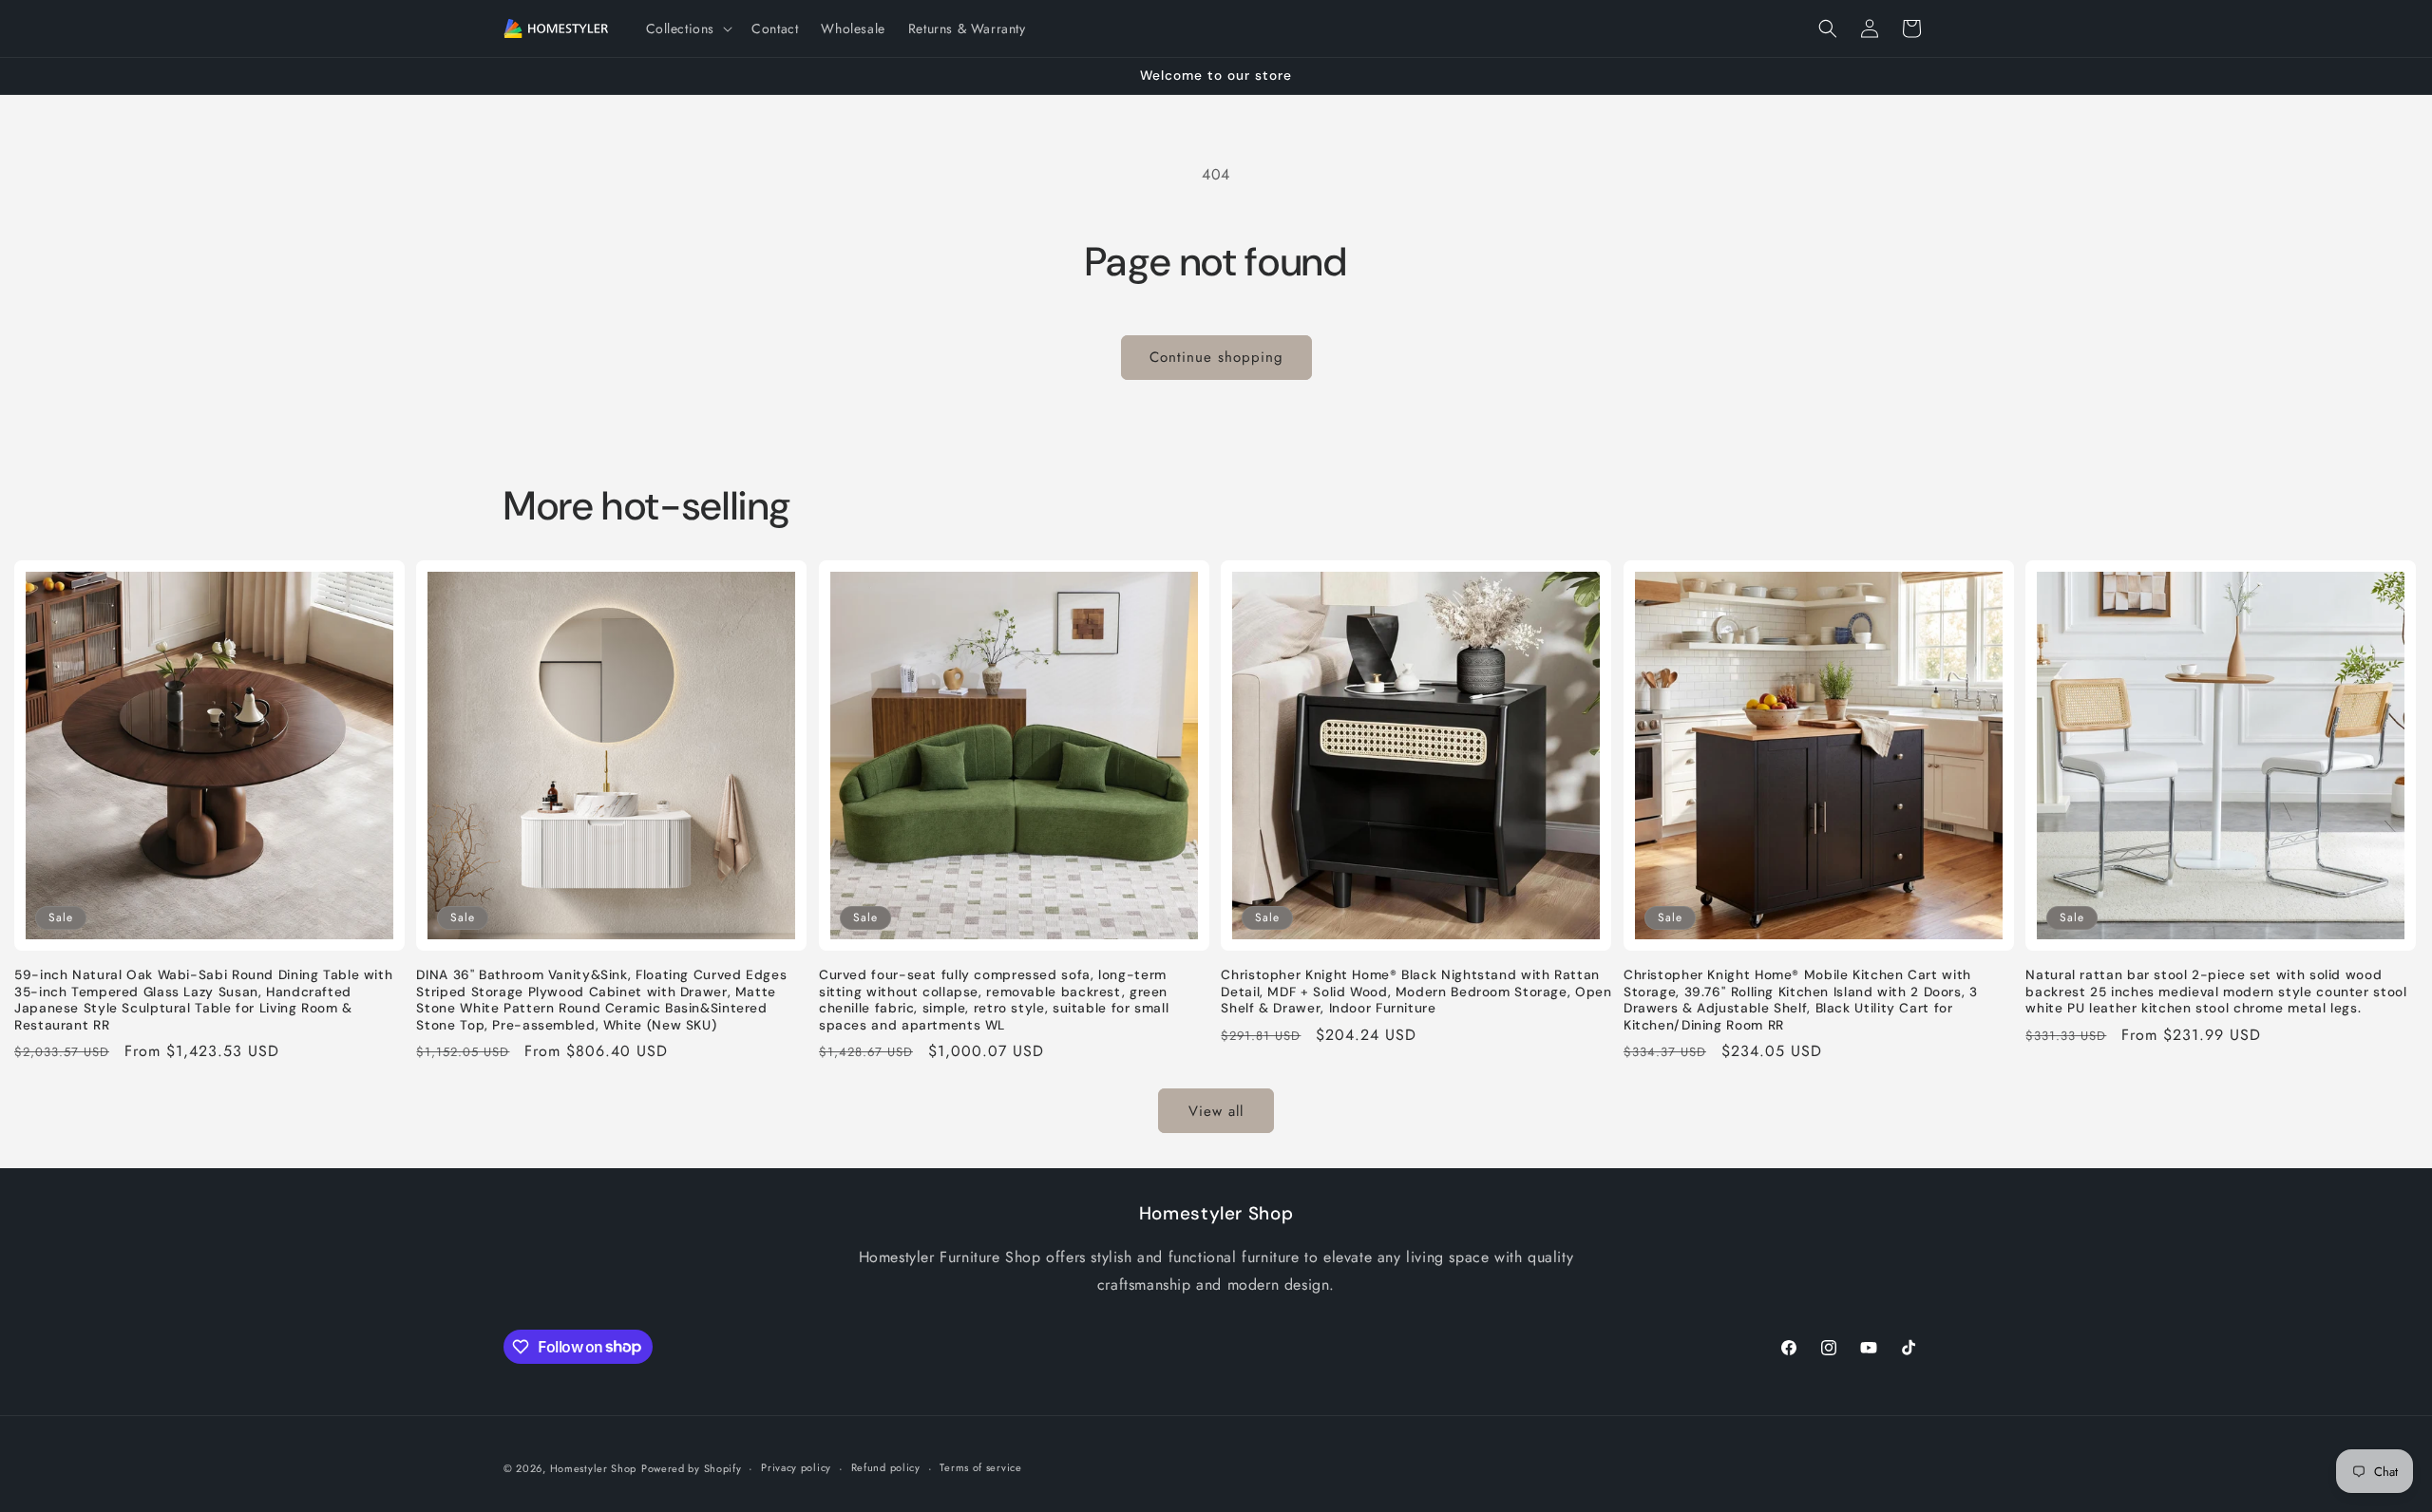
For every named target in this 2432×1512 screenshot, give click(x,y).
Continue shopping (1216, 357)
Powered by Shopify (692, 1468)
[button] (688, 28)
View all (1216, 1111)
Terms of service (980, 1467)
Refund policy (886, 1467)
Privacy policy (796, 1467)
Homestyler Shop (594, 1468)
